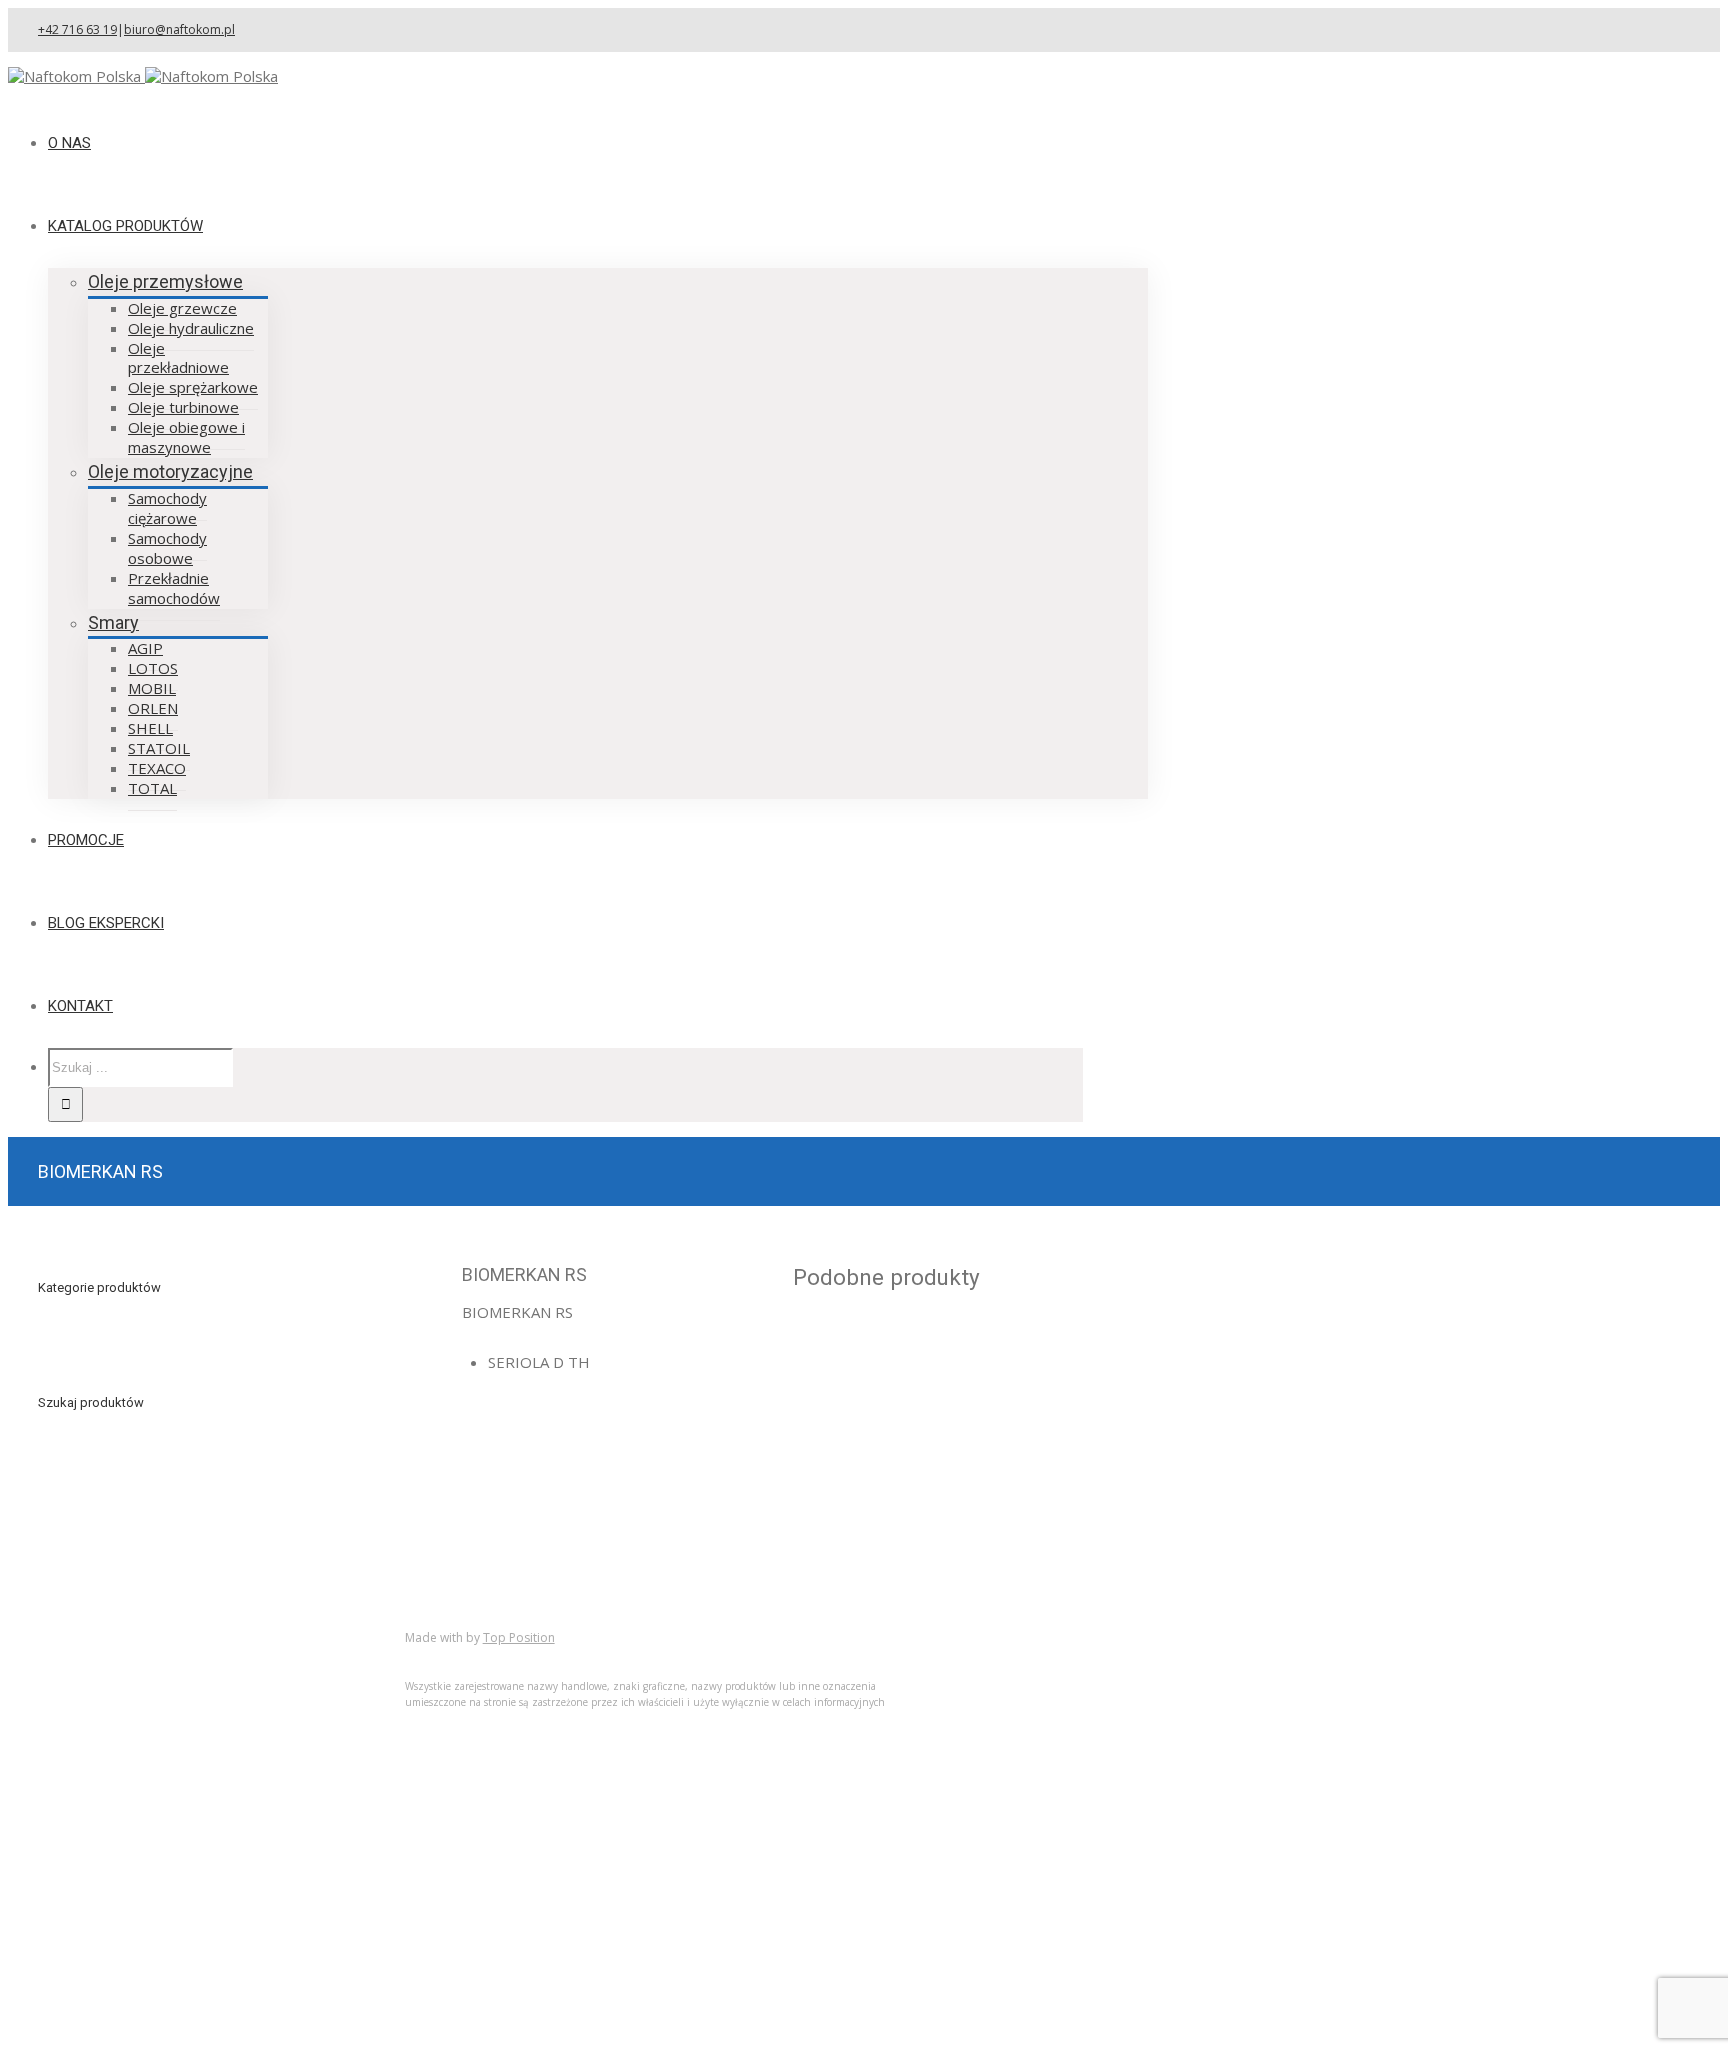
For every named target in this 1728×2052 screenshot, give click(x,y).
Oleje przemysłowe (165, 281)
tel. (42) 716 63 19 (885, 1464)
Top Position (519, 1637)
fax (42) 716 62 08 (885, 1493)
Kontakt (105, 1721)
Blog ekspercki (128, 1681)
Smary (113, 622)
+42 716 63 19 (77, 29)
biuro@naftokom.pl (179, 29)
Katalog (104, 1662)
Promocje (111, 1701)
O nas (98, 1642)
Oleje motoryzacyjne (170, 471)
